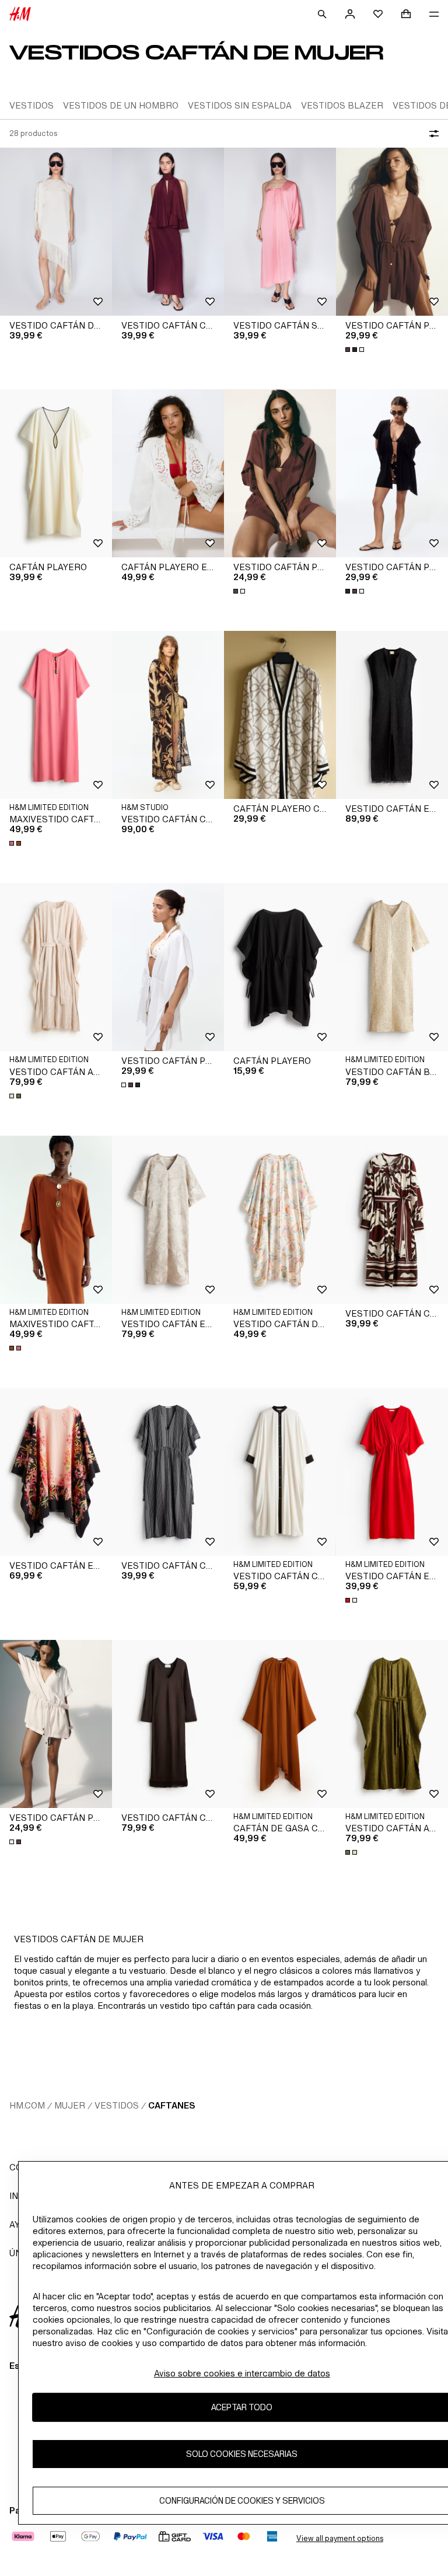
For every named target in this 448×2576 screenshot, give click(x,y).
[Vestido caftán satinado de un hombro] (280, 232)
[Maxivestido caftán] (56, 715)
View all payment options (340, 2538)
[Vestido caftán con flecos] (168, 1724)
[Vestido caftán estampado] (56, 1472)
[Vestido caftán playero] (392, 232)
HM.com (27, 2105)
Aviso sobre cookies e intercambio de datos (242, 2373)
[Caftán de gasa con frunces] (280, 1724)
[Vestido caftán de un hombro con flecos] (56, 232)
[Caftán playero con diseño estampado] (280, 715)
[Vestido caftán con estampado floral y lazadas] (168, 715)
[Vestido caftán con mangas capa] (168, 232)
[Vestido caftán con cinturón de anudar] (392, 1220)
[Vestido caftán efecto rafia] (392, 715)
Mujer (70, 2105)
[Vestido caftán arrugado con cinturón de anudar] (56, 967)
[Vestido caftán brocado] (392, 967)
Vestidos (117, 2105)
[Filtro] (432, 134)
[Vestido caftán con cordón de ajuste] (168, 1472)
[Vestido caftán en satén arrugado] (168, 1220)
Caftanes (171, 2105)
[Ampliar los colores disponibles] (356, 350)
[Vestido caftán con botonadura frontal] (280, 1472)
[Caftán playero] (56, 473)
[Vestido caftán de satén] (280, 1220)
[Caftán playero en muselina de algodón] (168, 473)
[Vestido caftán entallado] (392, 1472)
